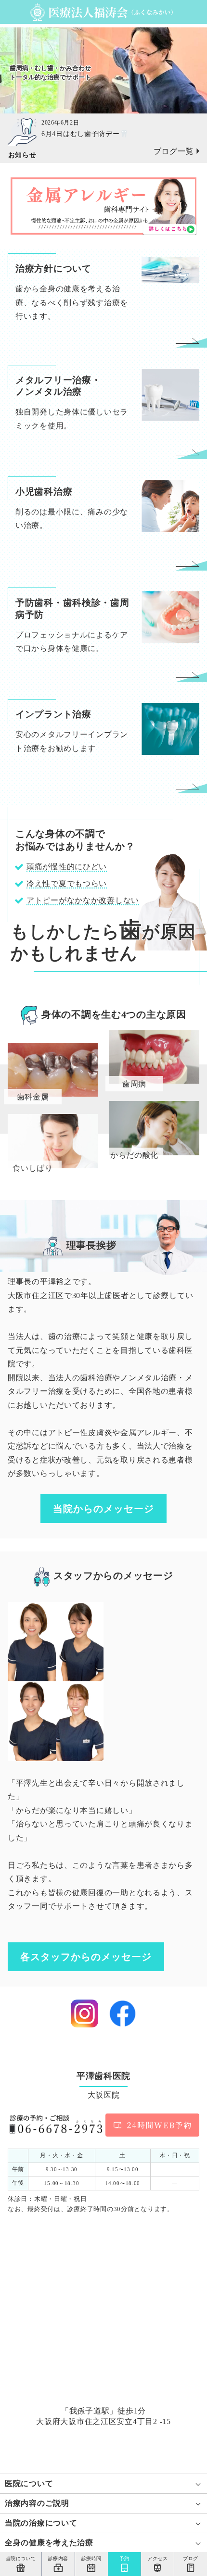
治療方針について (53, 269)
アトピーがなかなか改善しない (83, 900)
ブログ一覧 (174, 151)
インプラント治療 (53, 714)
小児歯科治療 (44, 492)
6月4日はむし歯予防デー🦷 (85, 134)
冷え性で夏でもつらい (67, 883)
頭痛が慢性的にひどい (67, 867)
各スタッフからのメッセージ (86, 1957)
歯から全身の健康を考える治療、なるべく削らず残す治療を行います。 (72, 302)
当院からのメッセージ (103, 1509)
